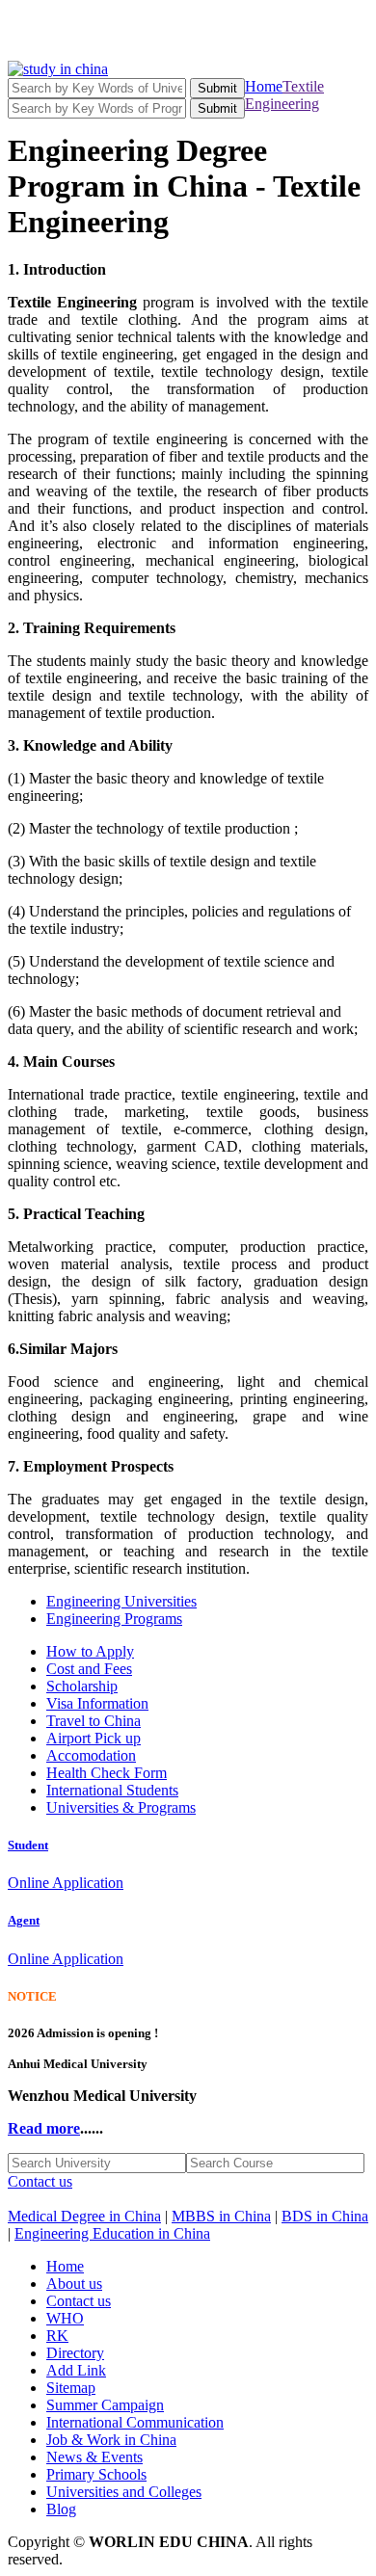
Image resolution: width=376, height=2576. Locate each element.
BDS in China (325, 2216)
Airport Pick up (94, 1738)
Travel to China (94, 1721)
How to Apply (90, 1651)
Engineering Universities (121, 1601)
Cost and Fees (89, 1669)
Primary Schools (96, 2474)
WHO (65, 2318)
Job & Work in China (111, 2440)
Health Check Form (107, 1773)
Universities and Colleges (124, 2492)
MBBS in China (221, 2216)
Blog (61, 2509)
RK (57, 2336)
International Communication (135, 2422)
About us (74, 2284)
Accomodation (91, 1755)
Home (264, 86)
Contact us (40, 2181)
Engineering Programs (114, 1619)
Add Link (76, 2370)
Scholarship (82, 1686)
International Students (112, 1790)
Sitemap (71, 2388)
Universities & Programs (121, 1807)
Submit (217, 88)
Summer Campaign (105, 2405)
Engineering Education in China (112, 2233)
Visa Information (97, 1703)
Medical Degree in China (84, 2216)
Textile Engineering (284, 95)
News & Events (94, 2457)
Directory (75, 2353)
